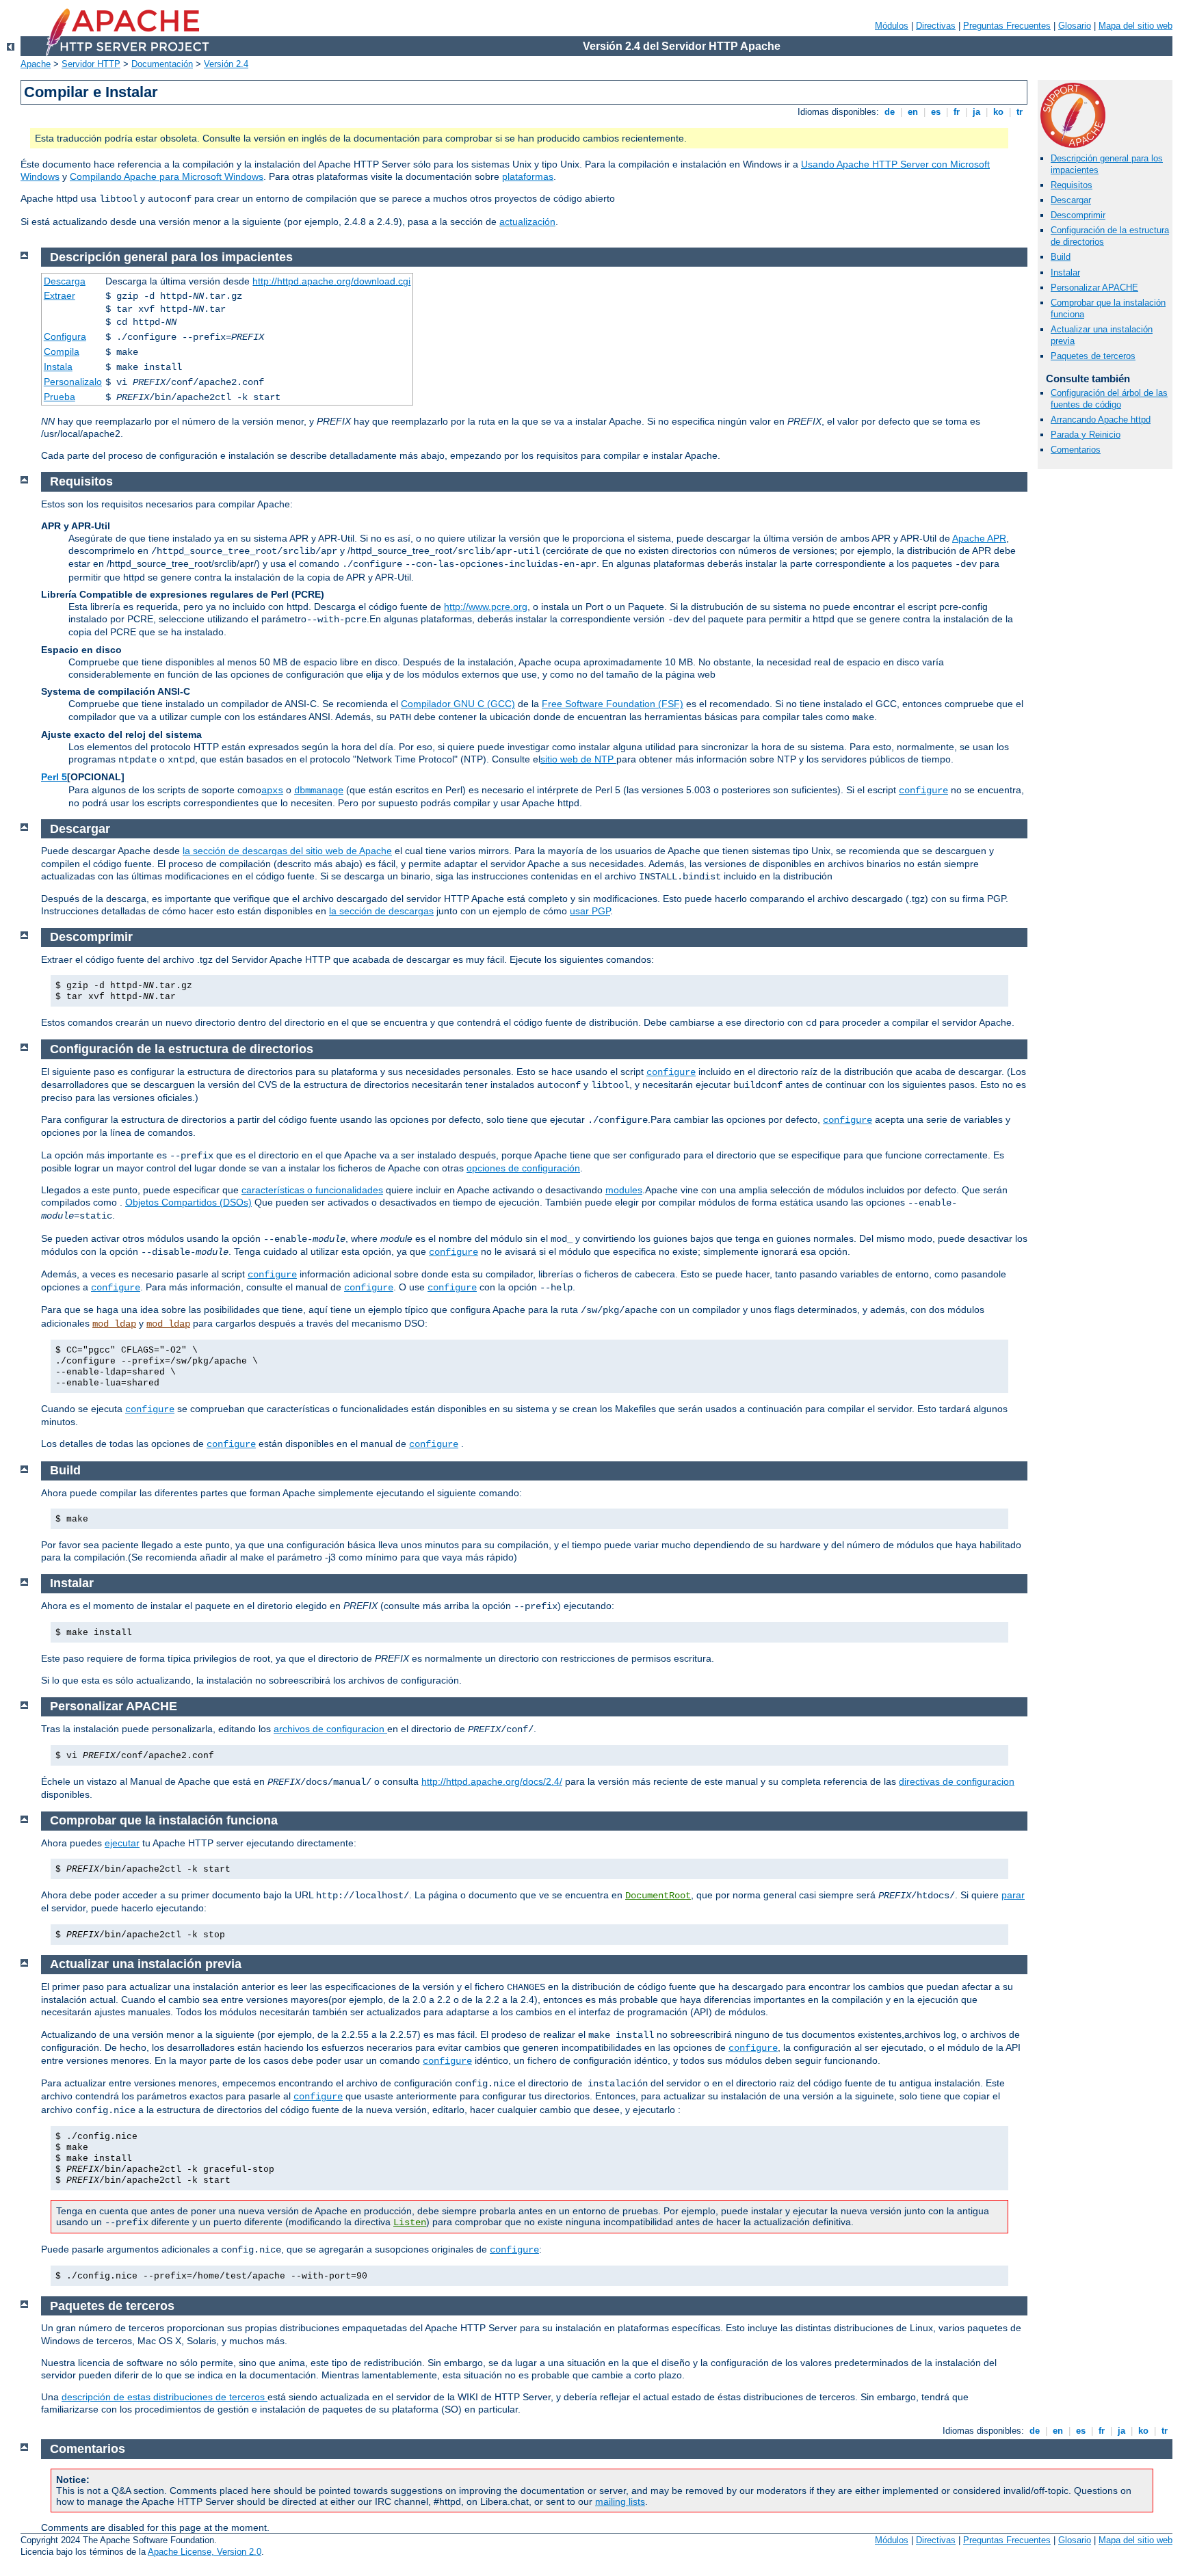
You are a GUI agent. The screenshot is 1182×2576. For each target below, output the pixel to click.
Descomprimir (1078, 215)
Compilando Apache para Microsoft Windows (167, 176)
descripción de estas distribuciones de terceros (165, 2397)
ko (998, 112)
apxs (272, 791)
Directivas (936, 26)
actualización (527, 222)
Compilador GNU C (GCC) (458, 704)
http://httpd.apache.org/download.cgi (331, 281)
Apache (36, 64)
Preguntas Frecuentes (1007, 26)
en (913, 112)
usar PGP (590, 911)
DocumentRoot (658, 1896)
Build (1061, 257)
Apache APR (979, 538)
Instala (58, 367)
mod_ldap (114, 1324)
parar (1013, 1895)
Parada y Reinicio (1086, 435)
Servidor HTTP (91, 64)
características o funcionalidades (312, 1190)
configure (923, 791)
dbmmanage (319, 791)
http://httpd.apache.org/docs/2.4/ (492, 1781)
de (890, 112)
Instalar (1065, 273)
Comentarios (1076, 450)
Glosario (1075, 26)
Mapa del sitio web (1135, 26)
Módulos (892, 26)
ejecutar (122, 1843)
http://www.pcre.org (486, 607)
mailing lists (620, 2501)
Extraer (60, 295)
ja (976, 112)
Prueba (60, 397)
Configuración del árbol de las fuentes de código (1109, 399)
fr (957, 112)
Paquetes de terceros (1093, 356)
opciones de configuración (523, 1168)
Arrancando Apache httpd (1101, 420)
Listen (410, 2222)
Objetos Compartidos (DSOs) (188, 1202)
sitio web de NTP (578, 759)
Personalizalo (73, 382)
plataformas (528, 176)
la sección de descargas (381, 911)
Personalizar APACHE (1094, 288)
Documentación (162, 64)
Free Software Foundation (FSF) (613, 704)
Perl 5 (54, 777)
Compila (62, 351)
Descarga (65, 281)
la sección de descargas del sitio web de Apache (287, 851)
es (936, 112)
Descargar (1071, 200)
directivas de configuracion (957, 1781)
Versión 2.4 (226, 64)
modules (624, 1190)
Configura (65, 336)
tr (1020, 112)
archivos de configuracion (330, 1729)
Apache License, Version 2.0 (205, 2552)
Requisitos (1072, 185)
